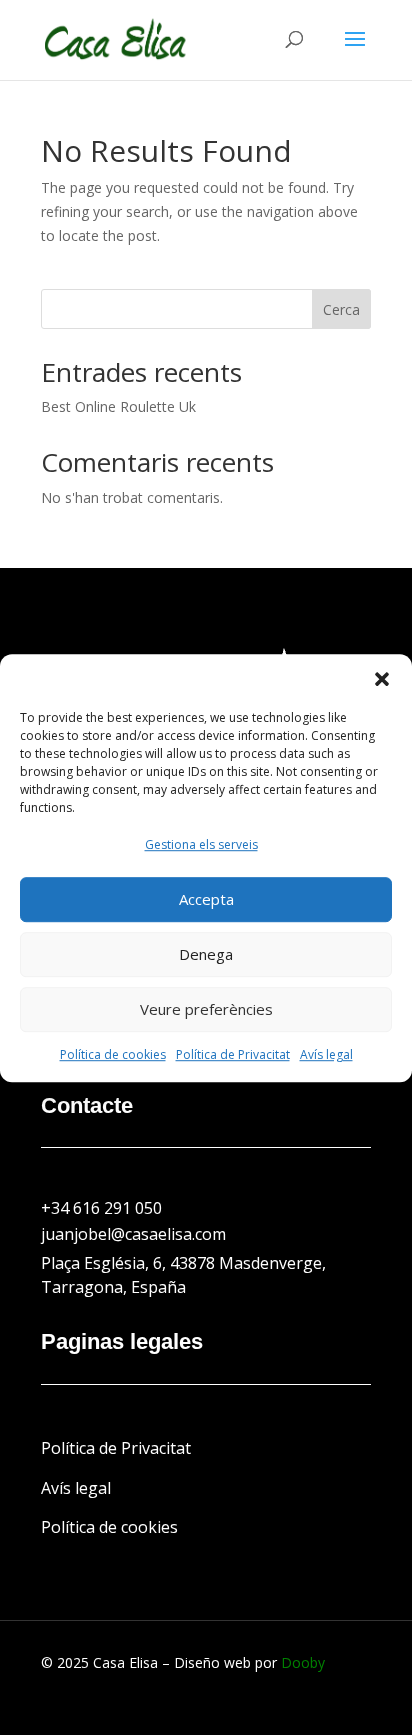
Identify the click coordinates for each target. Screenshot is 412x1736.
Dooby (303, 1662)
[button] (382, 679)
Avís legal (326, 1054)
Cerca (341, 309)
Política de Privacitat (233, 1054)
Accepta (206, 900)
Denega (206, 955)
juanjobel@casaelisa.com (133, 1234)
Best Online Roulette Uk (118, 406)
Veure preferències (206, 1010)
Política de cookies (113, 1054)
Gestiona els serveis (201, 844)
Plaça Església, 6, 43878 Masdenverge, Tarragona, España (183, 1275)
